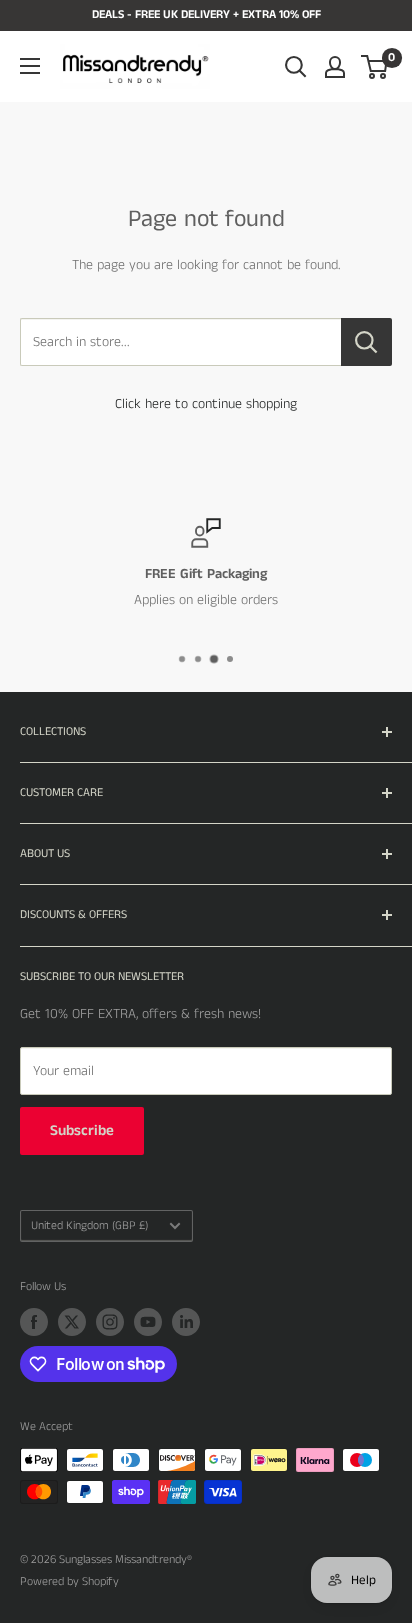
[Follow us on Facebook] (34, 1322)
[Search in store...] (366, 342)
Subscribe (82, 1130)
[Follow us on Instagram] (110, 1322)
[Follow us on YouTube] (148, 1322)
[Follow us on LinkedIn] (186, 1322)
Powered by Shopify (69, 1581)
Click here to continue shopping (206, 404)
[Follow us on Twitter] (72, 1322)
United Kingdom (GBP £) (89, 1225)
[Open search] (296, 67)
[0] (375, 67)
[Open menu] (30, 66)
